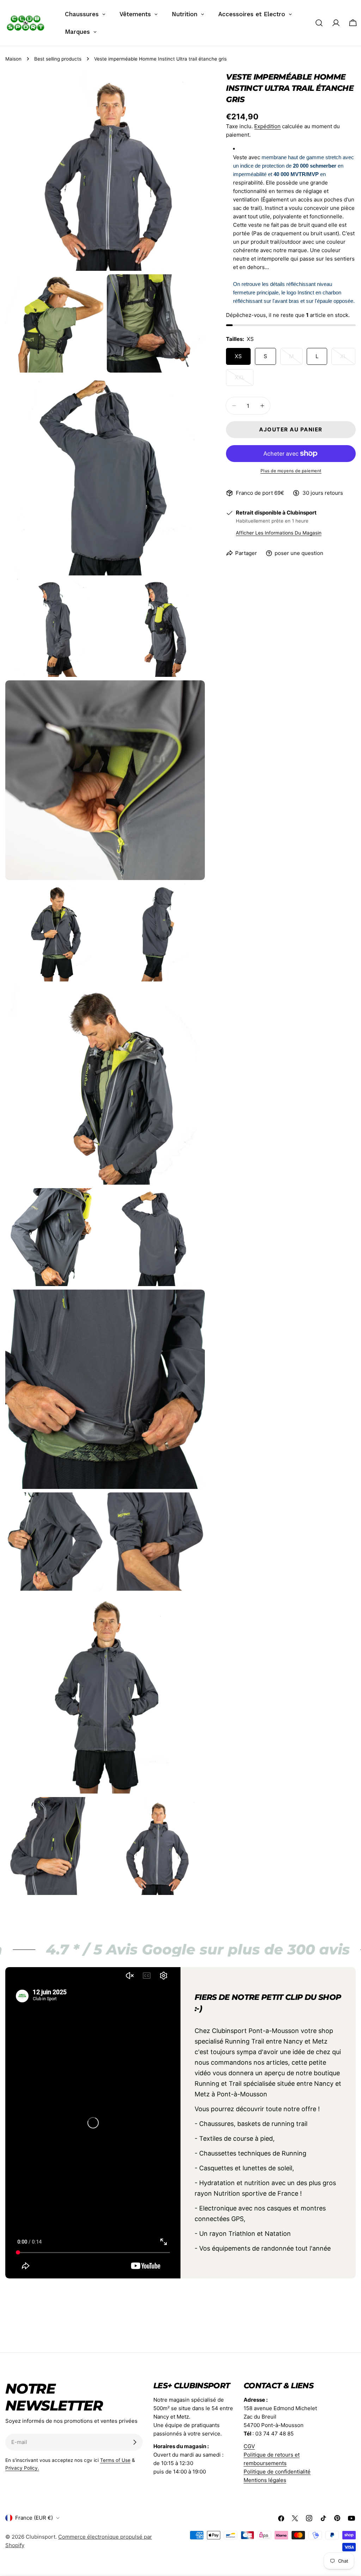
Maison (13, 59)
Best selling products (58, 59)
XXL (244, 380)
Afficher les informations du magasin (279, 533)
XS (238, 356)
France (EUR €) (34, 2518)
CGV (249, 2446)
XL (348, 359)
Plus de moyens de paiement (291, 471)
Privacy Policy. (22, 2468)
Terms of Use (115, 2460)
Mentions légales (265, 2480)
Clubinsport (41, 2537)
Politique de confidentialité (277, 2472)
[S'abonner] (135, 2442)
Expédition (267, 126)
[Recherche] (319, 23)
